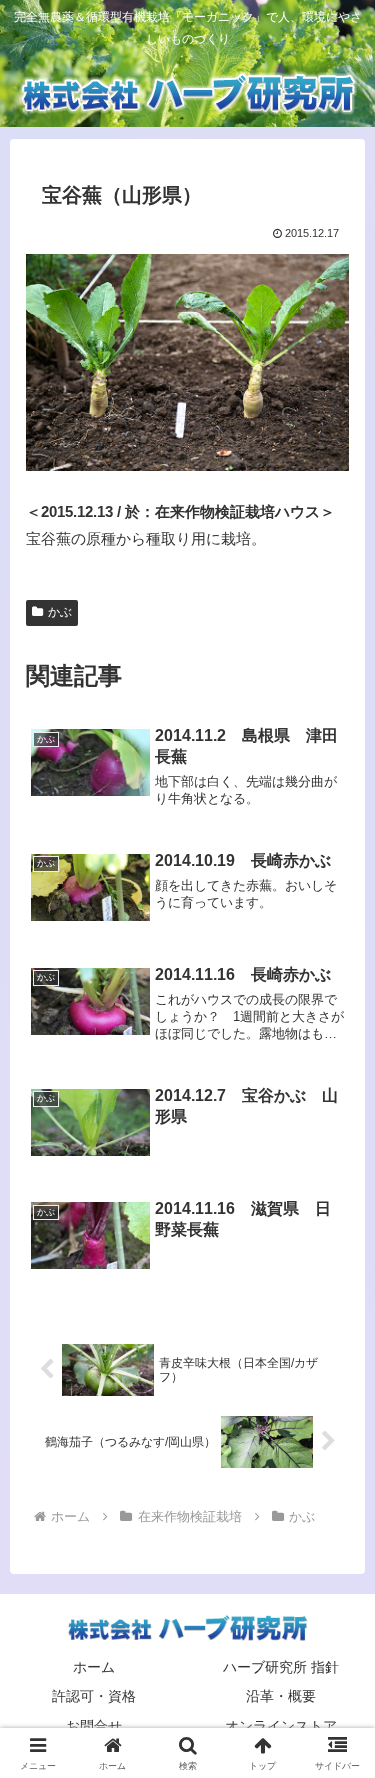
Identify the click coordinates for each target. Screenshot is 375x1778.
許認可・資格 (94, 1696)
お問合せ (94, 1726)
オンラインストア (281, 1726)
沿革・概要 (281, 1696)
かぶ (60, 612)
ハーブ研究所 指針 (281, 1667)
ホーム (94, 1667)
